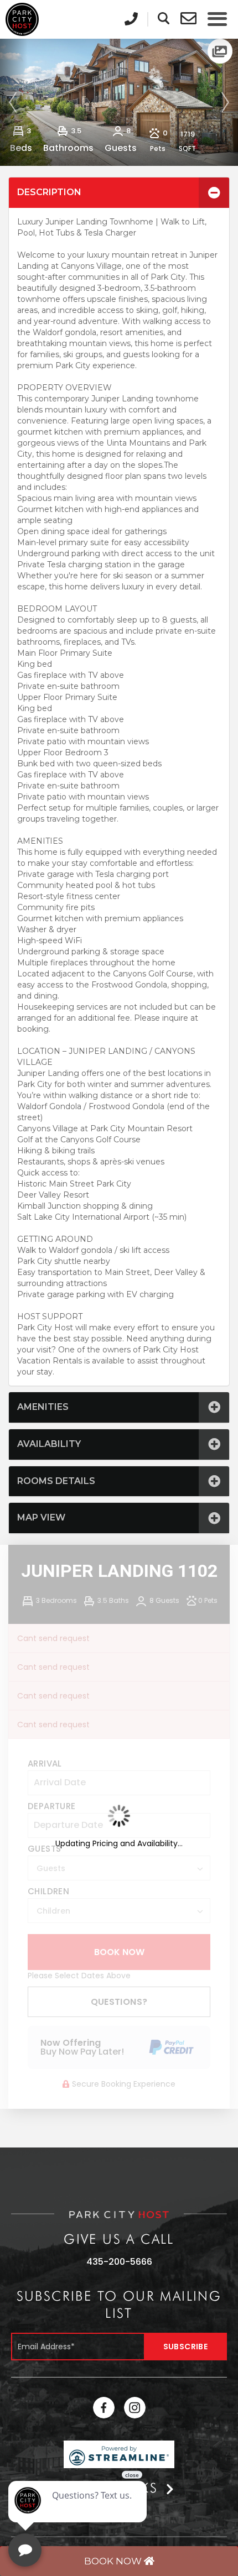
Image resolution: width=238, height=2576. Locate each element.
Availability (49, 1444)
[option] (119, 102)
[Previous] (14, 102)
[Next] (224, 102)
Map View (41, 1517)
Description (49, 192)
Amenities (43, 1407)
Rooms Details (56, 1481)
